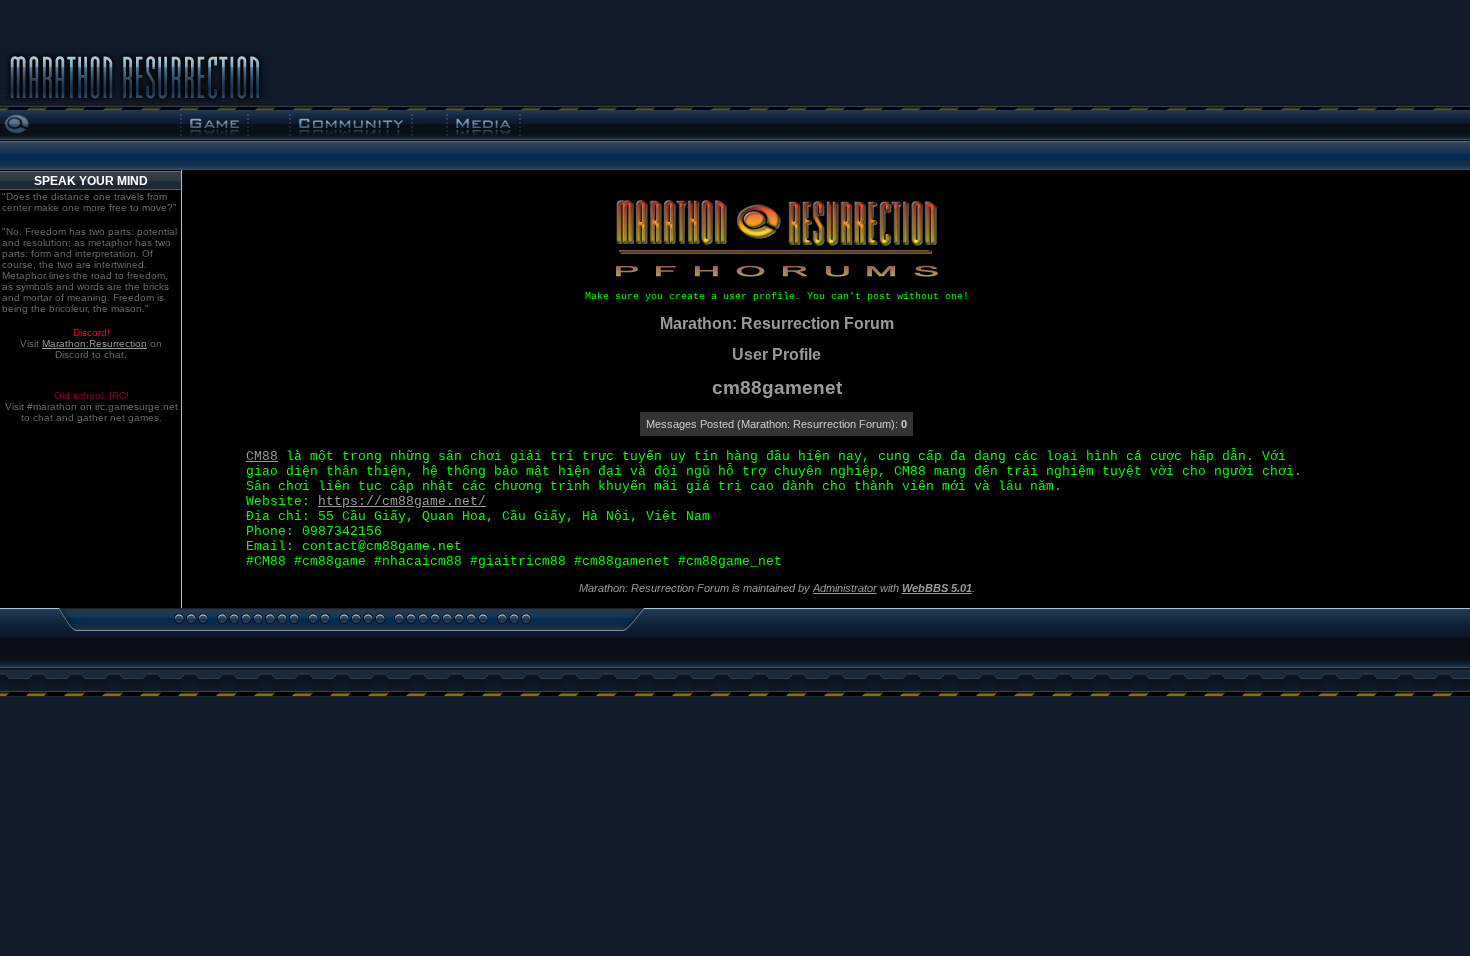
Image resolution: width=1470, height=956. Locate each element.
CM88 (262, 456)
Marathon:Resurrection (94, 343)
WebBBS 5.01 (937, 588)
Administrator (845, 588)
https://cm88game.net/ (402, 501)
